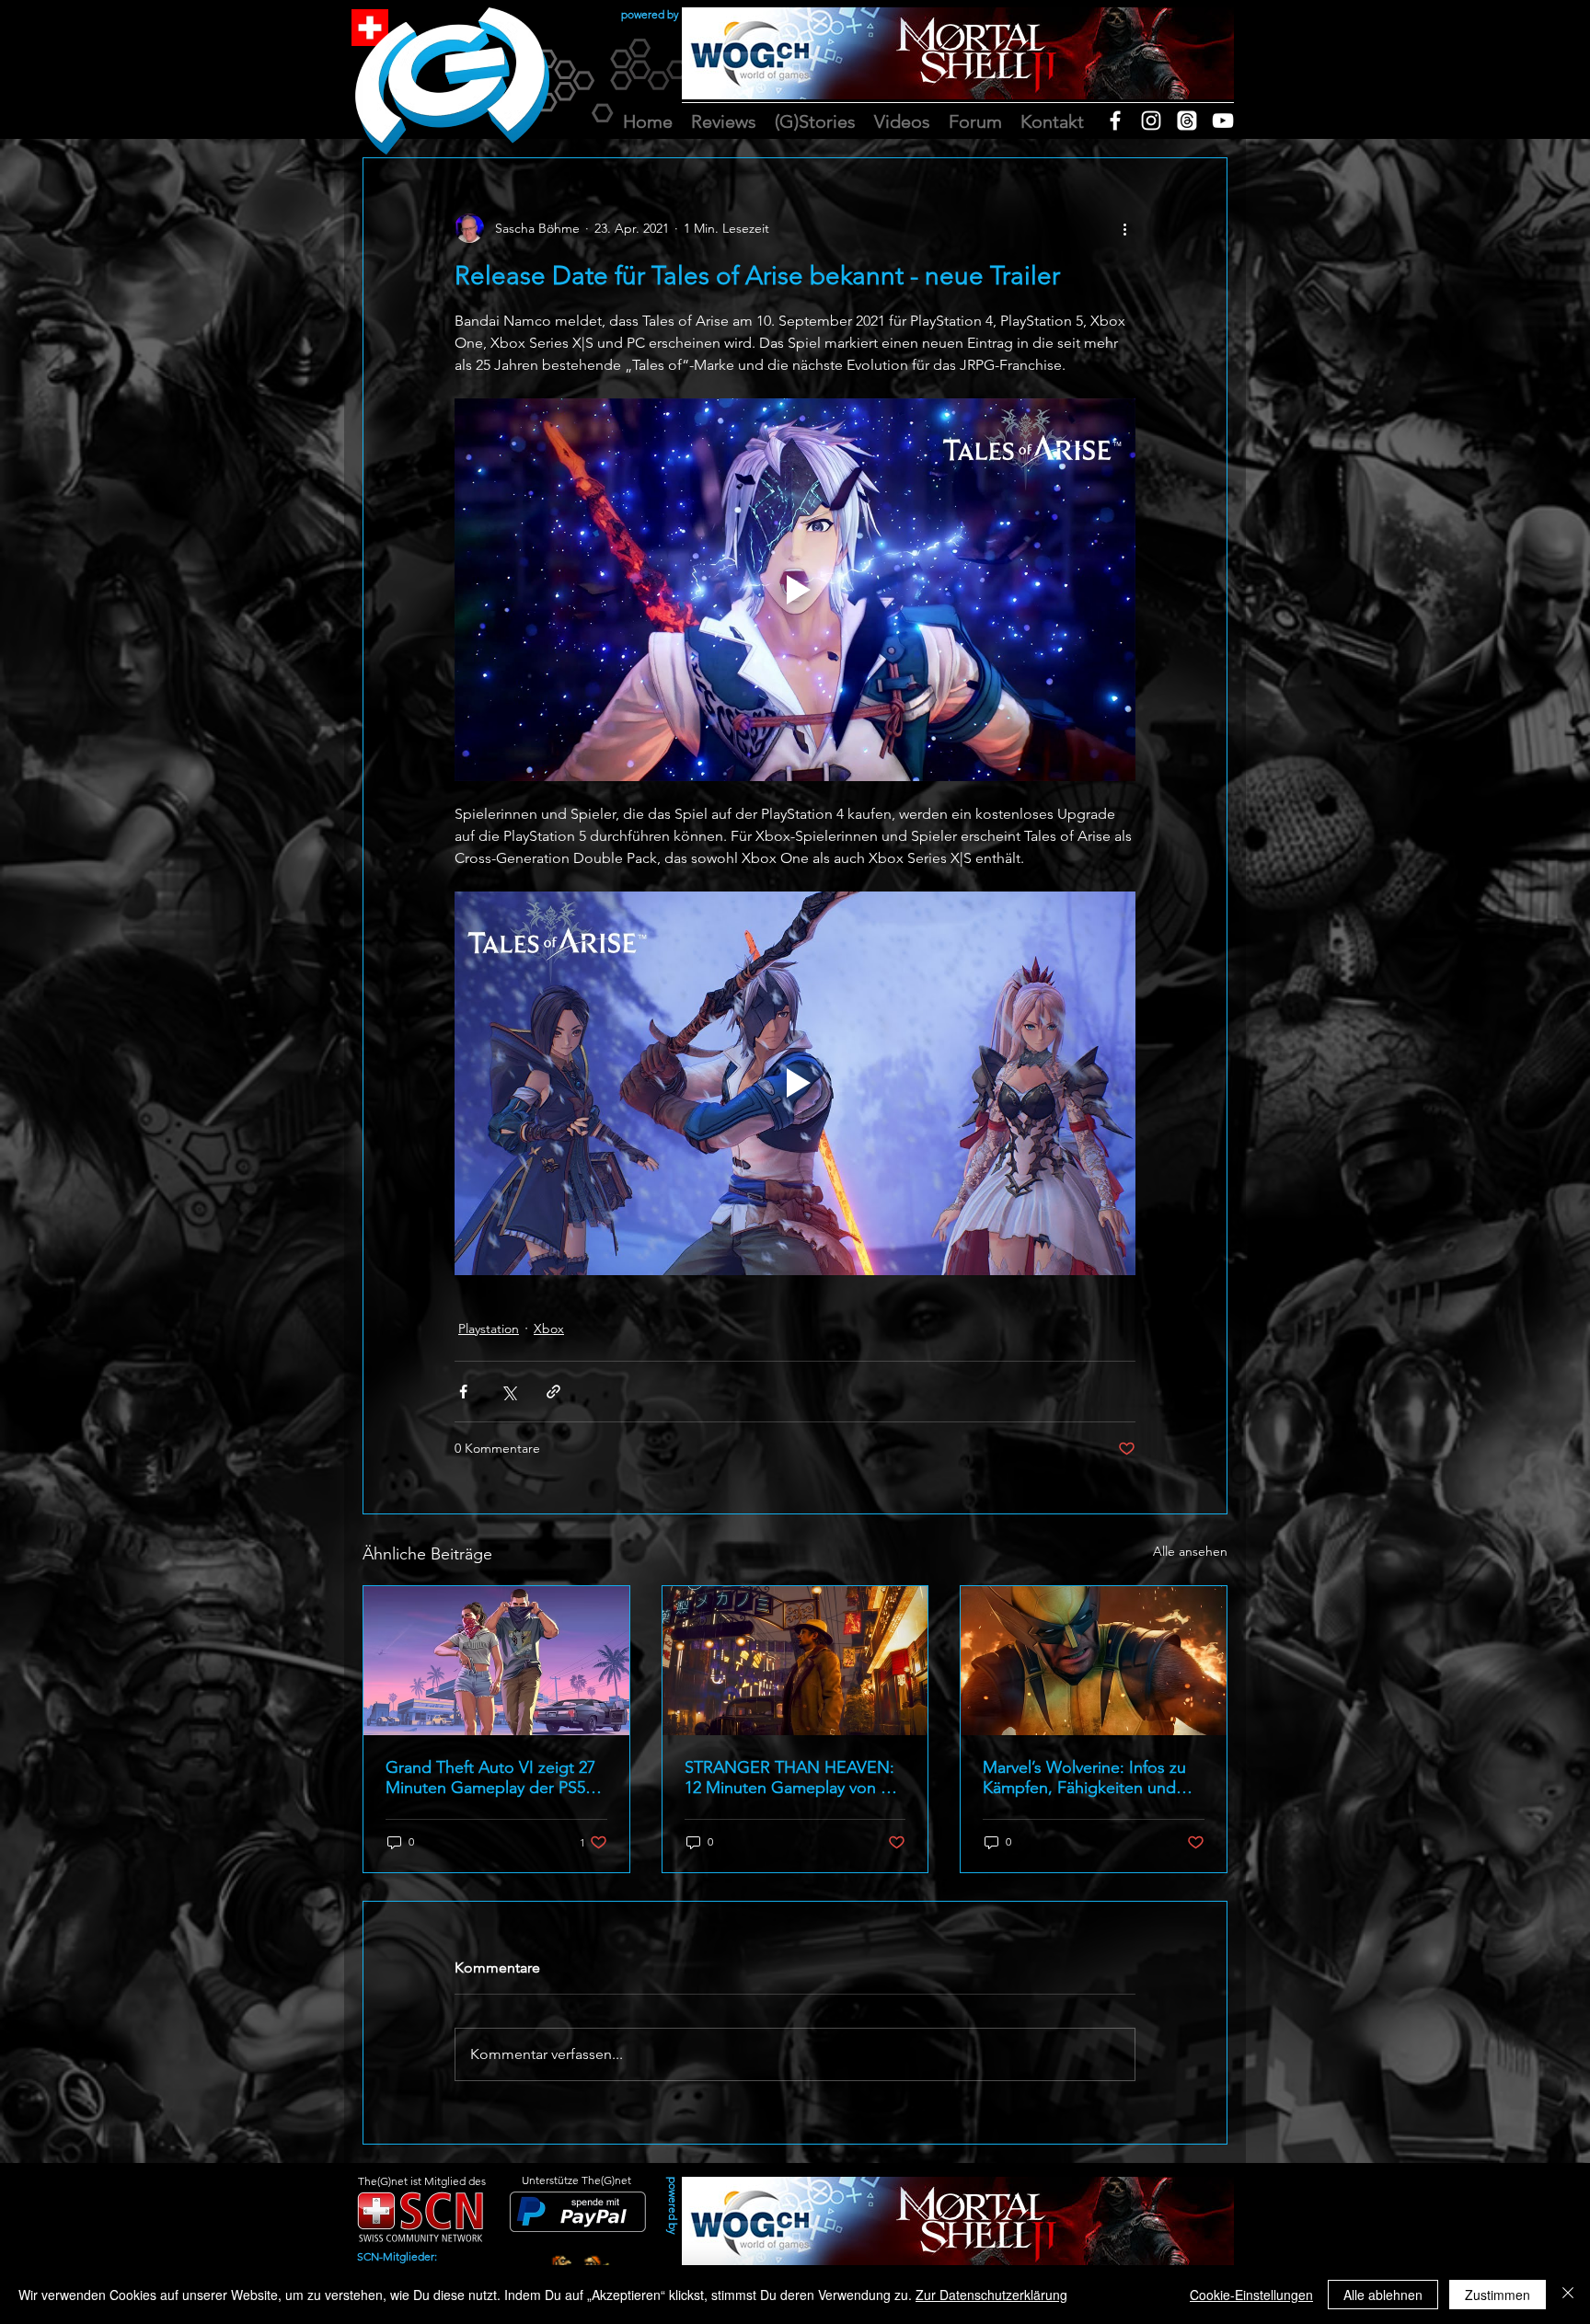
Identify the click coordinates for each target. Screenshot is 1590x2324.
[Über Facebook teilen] (463, 1392)
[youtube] (1223, 121)
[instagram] (1151, 121)
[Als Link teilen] (553, 1392)
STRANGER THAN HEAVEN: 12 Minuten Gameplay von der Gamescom (795, 1778)
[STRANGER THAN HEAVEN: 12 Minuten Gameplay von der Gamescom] (795, 1661)
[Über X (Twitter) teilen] (508, 1392)
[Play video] (795, 590)
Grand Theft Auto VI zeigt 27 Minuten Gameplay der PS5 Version (490, 1778)
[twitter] (1187, 121)
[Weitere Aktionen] (1124, 228)
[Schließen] (1568, 2295)
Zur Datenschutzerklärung (991, 2295)
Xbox (549, 1329)
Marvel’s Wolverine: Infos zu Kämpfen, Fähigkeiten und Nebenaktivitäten (1084, 1778)
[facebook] (1115, 121)
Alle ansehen (1190, 1551)
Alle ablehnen (1383, 2295)
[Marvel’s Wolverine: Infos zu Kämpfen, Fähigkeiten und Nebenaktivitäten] (1094, 1661)
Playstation (489, 1329)
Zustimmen (1498, 2295)
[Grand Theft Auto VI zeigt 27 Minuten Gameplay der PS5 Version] (496, 1661)
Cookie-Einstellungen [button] (1251, 2295)
